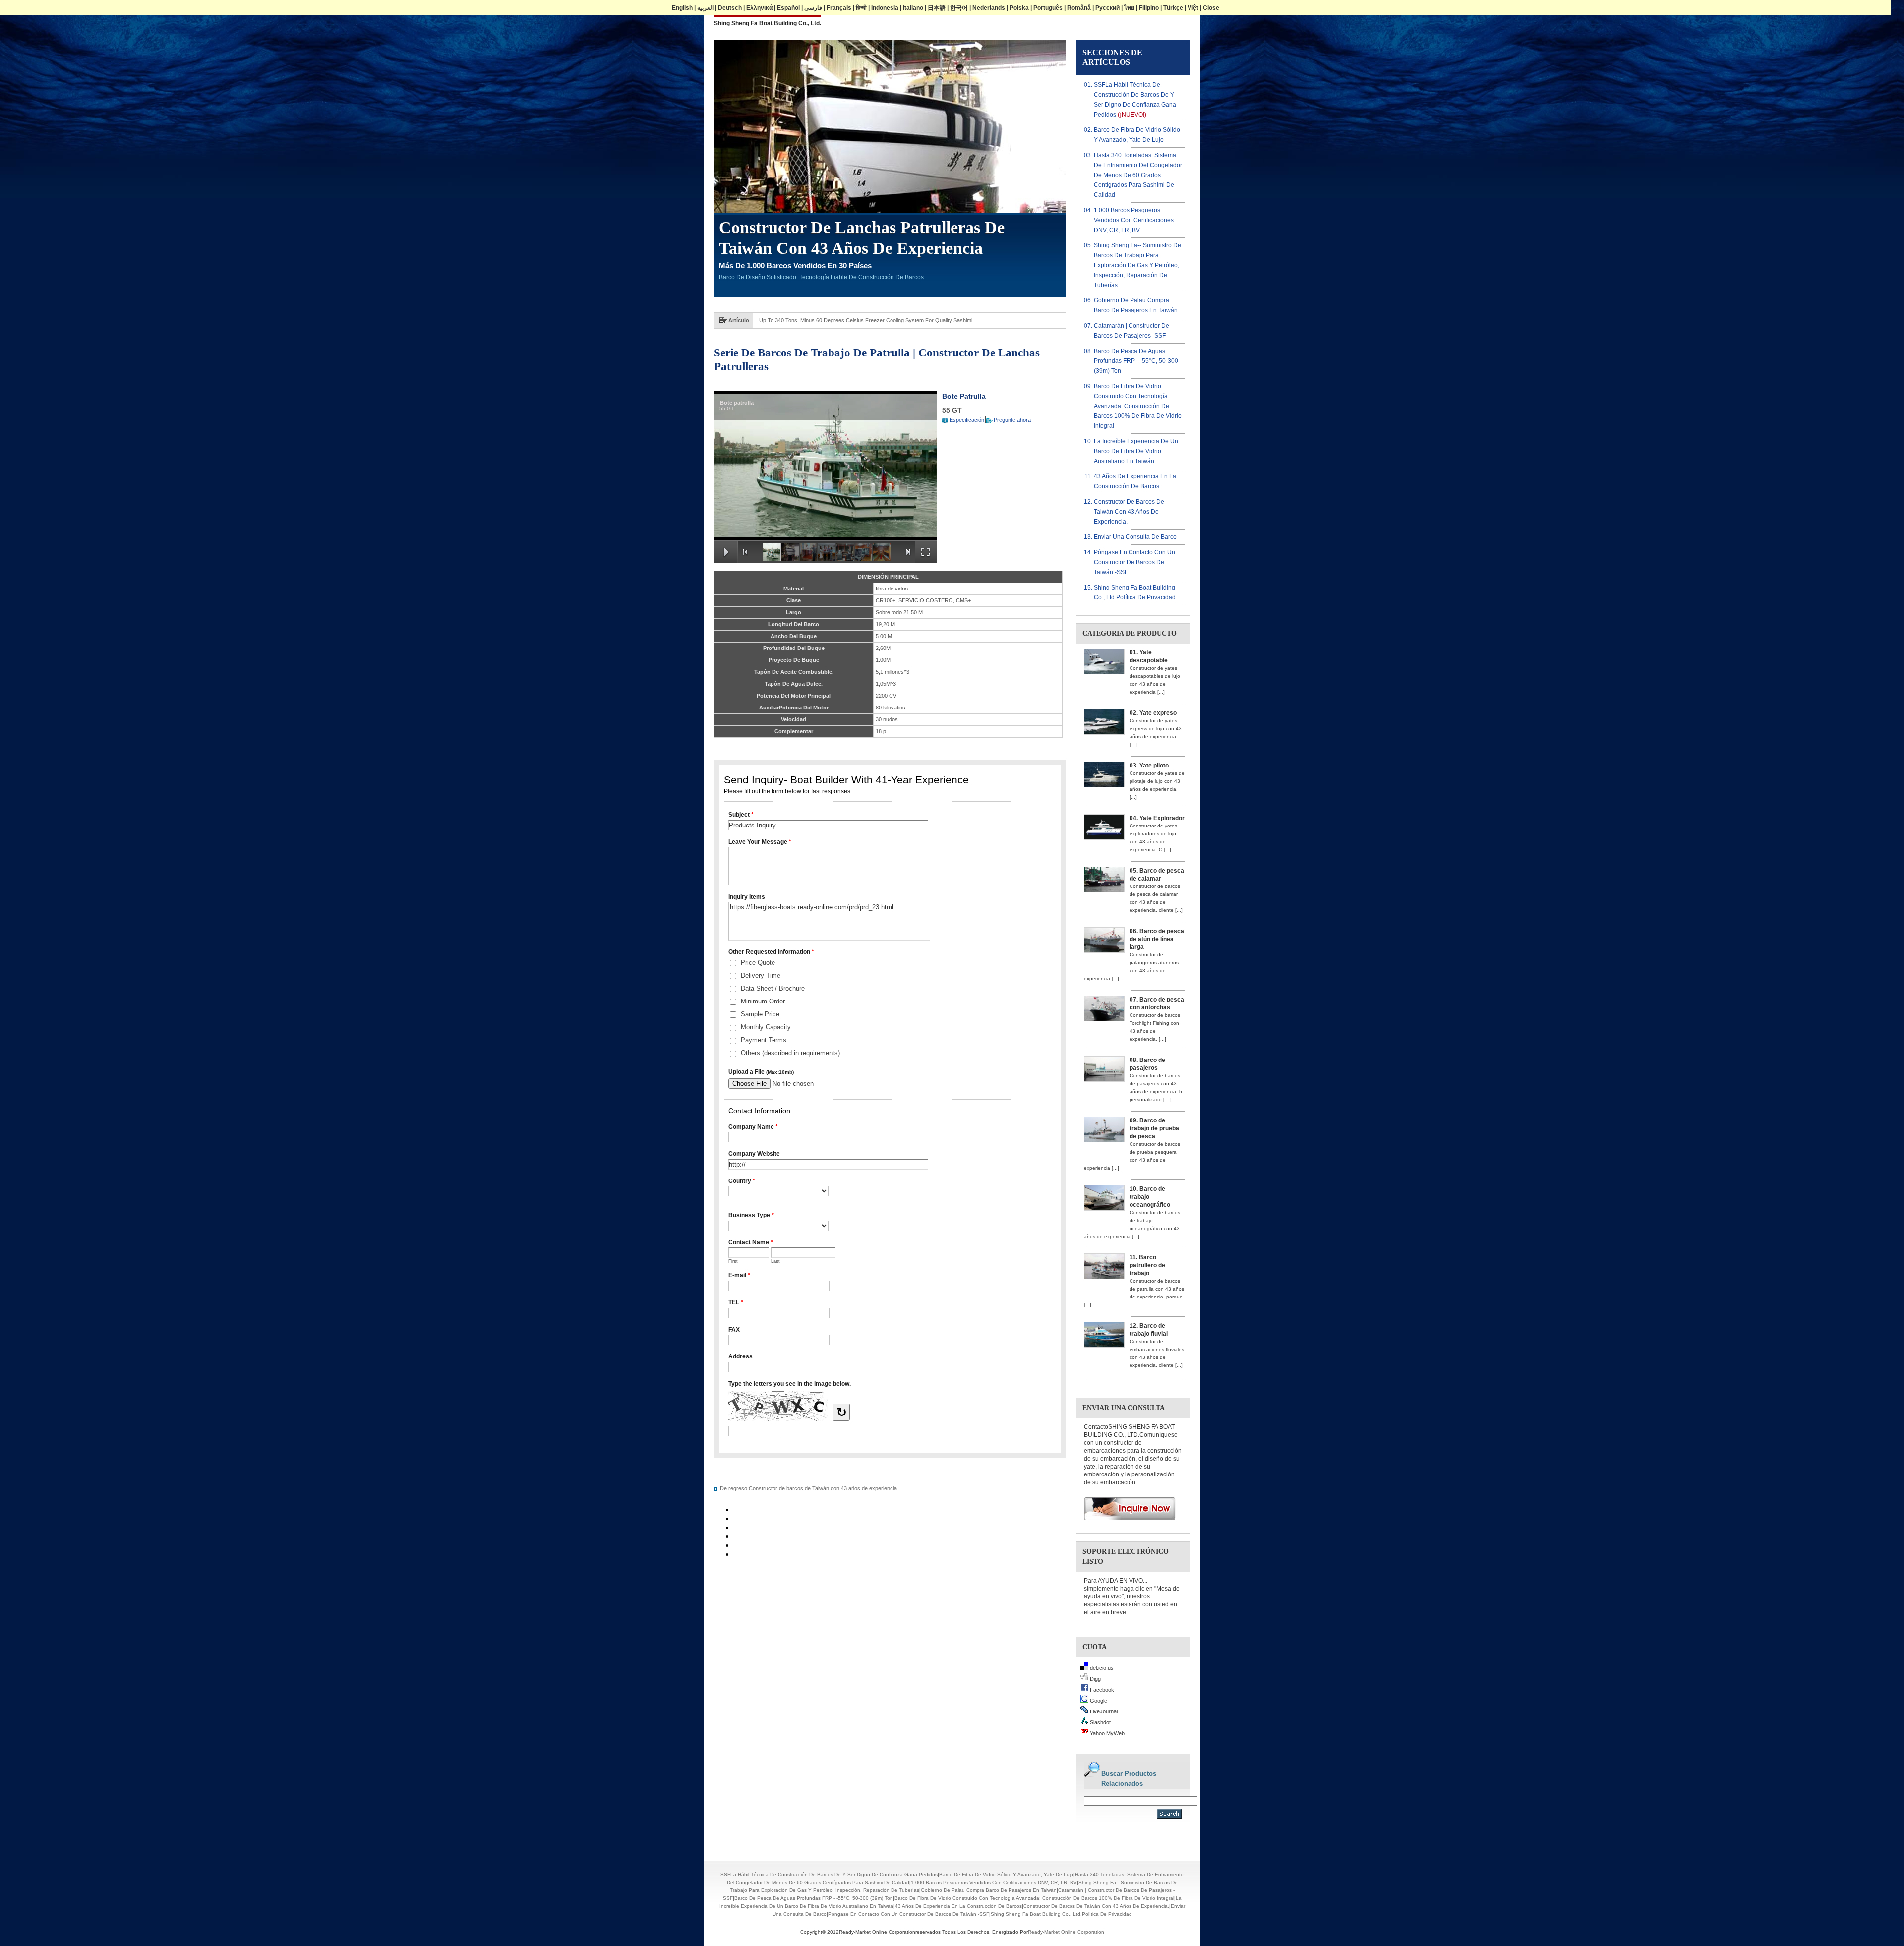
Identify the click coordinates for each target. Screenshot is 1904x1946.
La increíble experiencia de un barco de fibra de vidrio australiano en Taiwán (1136, 451)
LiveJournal (1103, 1711)
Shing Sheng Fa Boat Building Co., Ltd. (768, 23)
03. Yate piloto (1149, 766)
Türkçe (1173, 8)
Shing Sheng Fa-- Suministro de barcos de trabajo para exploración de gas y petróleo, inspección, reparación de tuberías (1137, 265)
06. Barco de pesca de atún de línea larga (1157, 939)
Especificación (967, 420)
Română (1079, 8)
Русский (1107, 8)
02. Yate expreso (1153, 713)
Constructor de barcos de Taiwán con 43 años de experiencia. (824, 1488)
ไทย (1129, 8)
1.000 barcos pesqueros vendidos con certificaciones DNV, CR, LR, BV (1134, 220)
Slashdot (1100, 1722)
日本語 (937, 8)
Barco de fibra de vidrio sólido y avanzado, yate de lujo (1006, 1874)
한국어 (959, 8)
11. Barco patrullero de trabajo (1147, 1265)
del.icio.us (1101, 1668)
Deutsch (730, 8)
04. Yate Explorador (1157, 818)
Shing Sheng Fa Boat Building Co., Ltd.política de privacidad (1061, 1914)
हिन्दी (861, 8)
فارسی (813, 8)
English (682, 8)
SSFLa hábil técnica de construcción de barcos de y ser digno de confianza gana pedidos (829, 1874)
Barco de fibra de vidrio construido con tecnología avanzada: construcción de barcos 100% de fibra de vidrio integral (1138, 406)
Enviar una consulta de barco (1135, 537)
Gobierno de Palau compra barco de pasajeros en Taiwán (989, 1890)
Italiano (913, 8)
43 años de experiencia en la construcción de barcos (958, 1906)
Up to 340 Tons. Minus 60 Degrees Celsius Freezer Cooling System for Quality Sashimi (866, 320)
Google (1098, 1701)
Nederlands (989, 8)
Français (839, 8)
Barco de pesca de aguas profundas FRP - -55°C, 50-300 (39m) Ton (1136, 361)
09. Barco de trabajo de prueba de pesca (1154, 1128)
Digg (1095, 1679)
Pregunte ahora (1012, 420)
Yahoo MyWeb (1106, 1733)
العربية (705, 8)
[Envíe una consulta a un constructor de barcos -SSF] (1126, 1523)
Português (1048, 8)
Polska (1019, 8)
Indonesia (885, 8)
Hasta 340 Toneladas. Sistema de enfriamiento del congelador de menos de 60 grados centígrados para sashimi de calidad (1138, 175)
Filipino (1149, 8)
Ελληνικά (759, 8)
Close (1211, 8)
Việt (1193, 8)
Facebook (1101, 1690)
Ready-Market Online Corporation (1066, 1932)
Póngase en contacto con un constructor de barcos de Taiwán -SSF (1134, 562)
